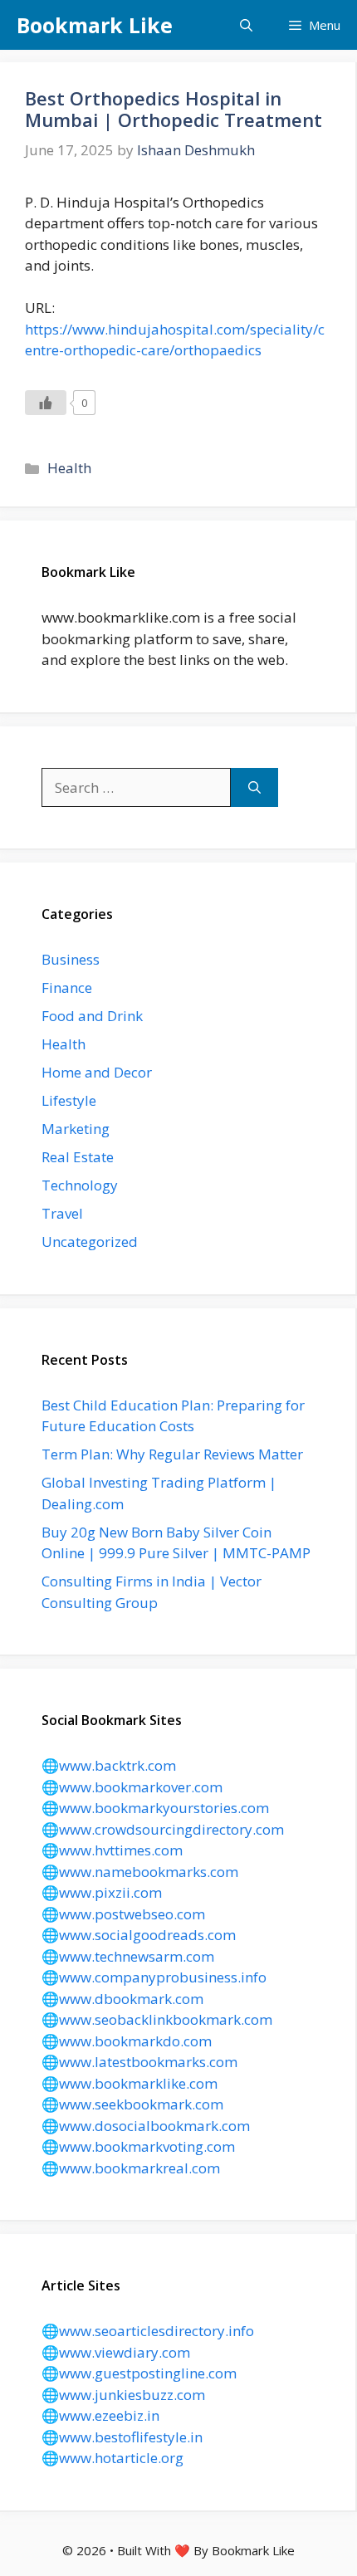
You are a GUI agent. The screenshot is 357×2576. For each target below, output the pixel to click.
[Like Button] (46, 403)
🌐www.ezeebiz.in (100, 2415)
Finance (67, 987)
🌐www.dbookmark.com (122, 1999)
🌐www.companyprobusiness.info (154, 1977)
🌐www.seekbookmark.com (132, 2104)
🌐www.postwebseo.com (123, 1914)
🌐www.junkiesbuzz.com (123, 2395)
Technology (80, 1185)
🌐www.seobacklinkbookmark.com (157, 2019)
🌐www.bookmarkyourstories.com (155, 1808)
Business (71, 959)
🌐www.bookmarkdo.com (127, 2041)
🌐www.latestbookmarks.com (139, 2062)
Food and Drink (92, 1016)
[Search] (254, 788)
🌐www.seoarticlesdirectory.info (148, 2331)
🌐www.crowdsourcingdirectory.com (163, 1829)
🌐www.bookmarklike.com (130, 2083)
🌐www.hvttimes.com (112, 1850)
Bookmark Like (95, 25)
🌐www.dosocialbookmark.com (146, 2126)
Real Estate (78, 1157)
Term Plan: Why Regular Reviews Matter (172, 1454)
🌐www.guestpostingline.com (139, 2373)
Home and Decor (97, 1072)
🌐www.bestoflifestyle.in (122, 2437)
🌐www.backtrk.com (109, 1765)
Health (69, 468)
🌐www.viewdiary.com (116, 2352)
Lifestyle (69, 1100)
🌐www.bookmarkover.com (132, 1787)
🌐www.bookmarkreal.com (131, 2168)
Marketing (76, 1129)
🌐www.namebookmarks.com (140, 1872)
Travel (62, 1213)
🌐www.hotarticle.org (112, 2458)
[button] (246, 25)
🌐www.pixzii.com (102, 1892)
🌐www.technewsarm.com (128, 1956)
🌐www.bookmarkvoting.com (138, 2146)
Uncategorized (90, 1242)
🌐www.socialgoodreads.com (139, 1935)
